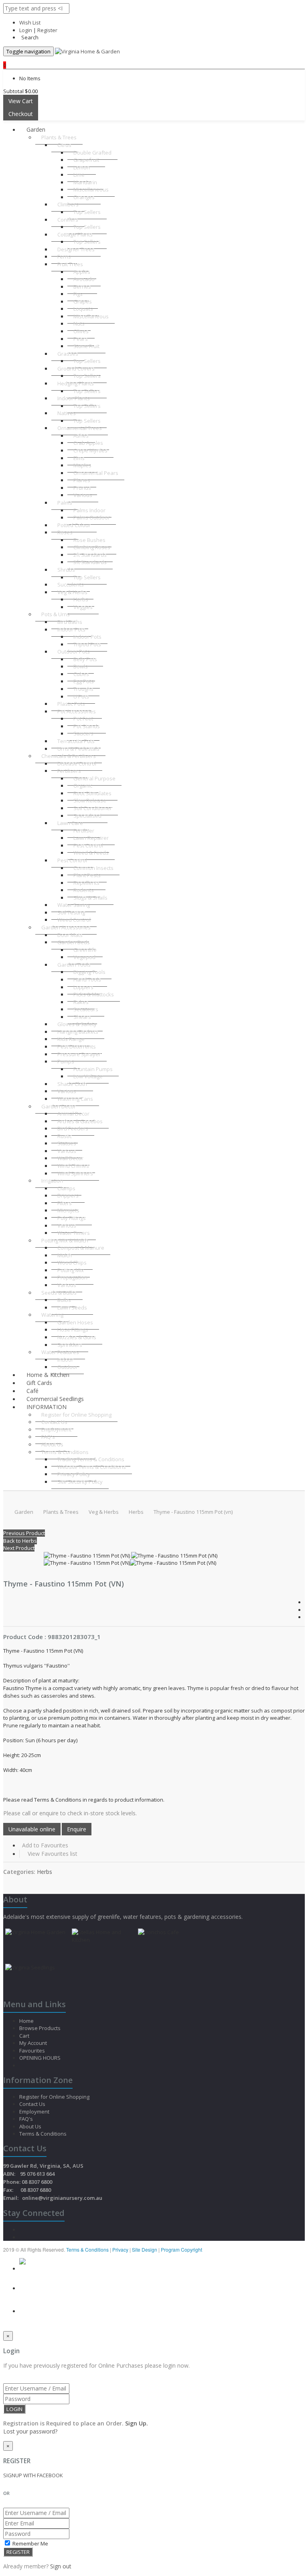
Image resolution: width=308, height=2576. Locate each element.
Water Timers (74, 1233)
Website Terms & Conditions (92, 1467)
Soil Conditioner (93, 808)
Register (47, 30)
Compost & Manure (81, 1248)
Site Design (145, 2249)
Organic (83, 786)
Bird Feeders (73, 1128)
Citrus (64, 145)
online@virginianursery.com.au (62, 2198)
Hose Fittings (73, 1330)
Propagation (72, 1277)
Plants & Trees (59, 137)
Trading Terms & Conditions (91, 1459)
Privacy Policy (74, 1474)
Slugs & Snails (90, 898)
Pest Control (88, 845)
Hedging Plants (76, 383)
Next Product (19, 1548)
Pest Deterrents (77, 1047)
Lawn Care (70, 823)
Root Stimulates (92, 793)
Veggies (83, 607)
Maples (82, 465)
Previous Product (24, 1533)
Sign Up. (137, 2423)
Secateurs (86, 1009)
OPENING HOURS (40, 2058)
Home (27, 2021)
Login (26, 30)
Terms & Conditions (65, 1452)
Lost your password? (30, 2431)
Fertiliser (84, 831)
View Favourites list (53, 1854)
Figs (78, 294)
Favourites (33, 2051)
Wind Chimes (73, 1166)
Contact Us (54, 1422)
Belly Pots (85, 659)
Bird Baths (70, 622)
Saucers (83, 733)
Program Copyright (181, 2249)
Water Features (60, 1352)
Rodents (84, 890)
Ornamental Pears (96, 473)
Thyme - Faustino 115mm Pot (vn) (193, 1512)
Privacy (121, 2249)
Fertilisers (69, 771)
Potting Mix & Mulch (65, 1240)
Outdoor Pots (74, 652)
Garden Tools (74, 965)
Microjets (68, 1210)
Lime (79, 175)
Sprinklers (70, 1345)
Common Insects (93, 868)
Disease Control (77, 764)
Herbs (81, 599)
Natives (67, 413)
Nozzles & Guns (77, 1337)
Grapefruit (86, 160)
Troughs (83, 689)
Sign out (61, 2566)
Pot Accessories (77, 711)
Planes (82, 480)
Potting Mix (71, 1270)
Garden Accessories (66, 927)
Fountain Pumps (93, 1069)
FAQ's (48, 1437)
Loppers (83, 987)
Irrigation (52, 1181)
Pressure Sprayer (79, 1054)
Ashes (81, 436)
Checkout (21, 114)
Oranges (84, 197)
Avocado (84, 279)
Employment (56, 1430)
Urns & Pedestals (78, 749)
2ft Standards (90, 555)
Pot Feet (83, 719)
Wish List (30, 22)
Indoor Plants (74, 398)
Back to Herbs (20, 1541)
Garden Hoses (75, 1322)
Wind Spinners (75, 1173)
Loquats (83, 309)
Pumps (66, 1061)
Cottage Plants (75, 234)
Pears (81, 339)
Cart (25, 2036)
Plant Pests (87, 875)
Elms (79, 458)
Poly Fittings (72, 1218)
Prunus (82, 488)
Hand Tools (87, 979)
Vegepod (84, 957)
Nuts (79, 324)
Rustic (65, 1136)
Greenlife (85, 950)
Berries (82, 287)
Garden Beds (74, 942)
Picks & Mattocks (94, 994)
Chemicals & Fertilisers (69, 756)
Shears (82, 1017)
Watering (52, 1315)
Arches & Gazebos (80, 1121)
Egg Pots (84, 681)
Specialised (87, 816)
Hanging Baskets (78, 1032)
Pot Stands (87, 726)
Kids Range (71, 1039)
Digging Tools (89, 972)
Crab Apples (88, 443)
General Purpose (94, 778)
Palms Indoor (89, 510)
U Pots (81, 696)
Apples (82, 272)
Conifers (68, 220)
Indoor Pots (71, 629)
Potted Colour (74, 525)
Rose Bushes (89, 540)
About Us (52, 1444)
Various (83, 495)
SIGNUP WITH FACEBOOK (33, 2475)
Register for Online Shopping (76, 1415)
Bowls (81, 666)
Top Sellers (87, 212)
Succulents (71, 584)
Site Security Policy (80, 1482)
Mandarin (85, 182)
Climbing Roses (92, 547)
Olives (81, 331)
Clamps (66, 1188)
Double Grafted (92, 153)
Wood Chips (72, 1263)
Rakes (81, 1002)
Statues (67, 1143)
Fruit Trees (70, 264)
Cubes (81, 674)
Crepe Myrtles (90, 450)
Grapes (83, 301)
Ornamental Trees (80, 428)
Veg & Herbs (72, 592)
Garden (36, 129)
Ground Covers (76, 369)
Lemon (82, 167)
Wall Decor (70, 1158)
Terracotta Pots (76, 741)
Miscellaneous (91, 189)
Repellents (86, 883)
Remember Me (30, 2543)
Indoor (65, 1360)
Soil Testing (71, 912)
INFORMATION (47, 1407)
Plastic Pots (71, 704)
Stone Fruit (86, 346)
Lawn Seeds (72, 1307)
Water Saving (74, 905)
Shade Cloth (72, 1084)
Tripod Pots (87, 644)
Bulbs (64, 1300)
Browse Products (41, 2028)
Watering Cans (75, 1099)
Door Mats (70, 935)
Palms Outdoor (92, 517)
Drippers (68, 1195)
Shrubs (66, 570)
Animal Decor (73, 1114)
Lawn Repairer (91, 838)
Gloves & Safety (77, 1024)
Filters (65, 1203)
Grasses (68, 354)
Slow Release (90, 800)
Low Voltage (88, 1076)
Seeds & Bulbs (59, 1293)
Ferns (64, 257)
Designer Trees (76, 249)
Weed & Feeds (91, 853)
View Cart (21, 101)
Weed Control (74, 920)
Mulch (65, 1255)
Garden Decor (59, 1106)
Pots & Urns (56, 614)
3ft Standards (90, 562)
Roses (65, 532)
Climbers (68, 204)
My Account (34, 2043)
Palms (65, 503)
